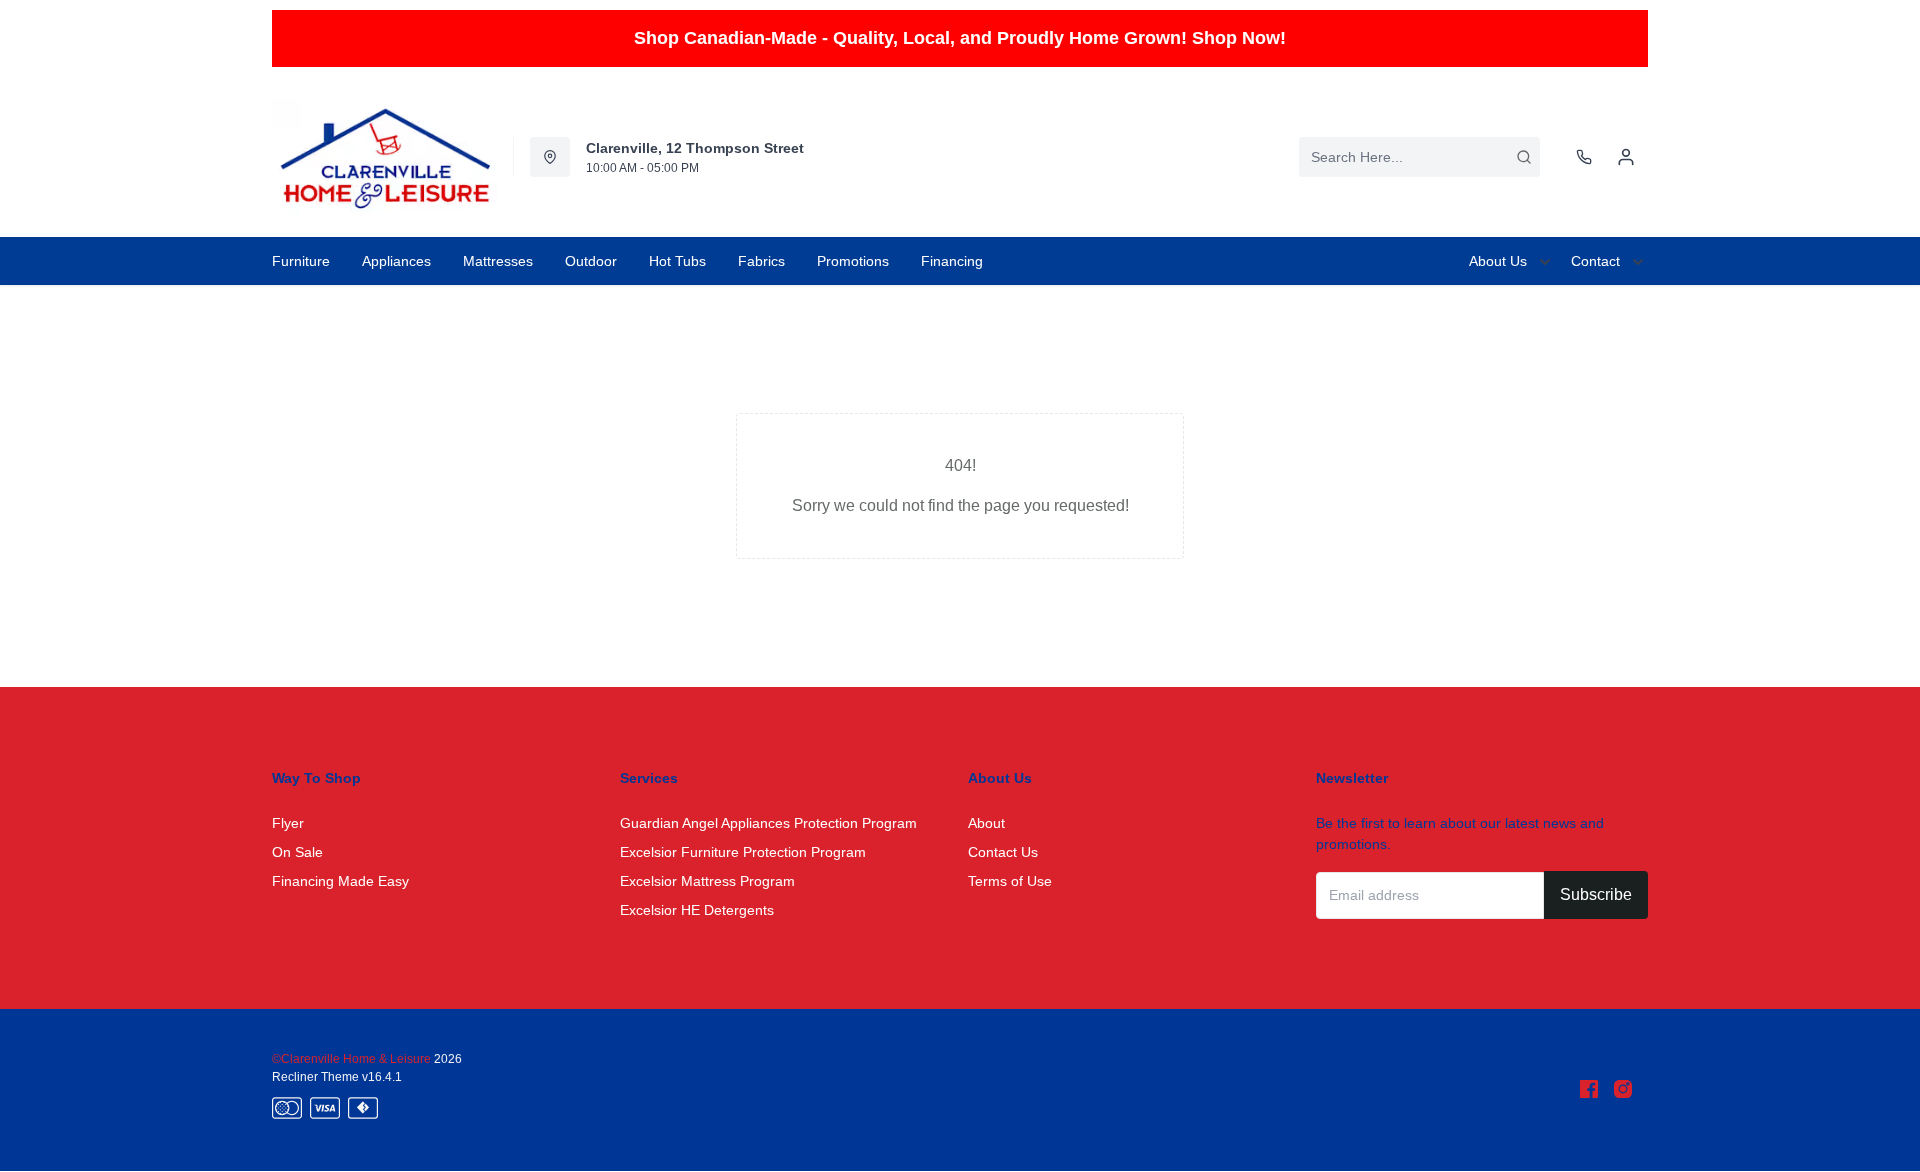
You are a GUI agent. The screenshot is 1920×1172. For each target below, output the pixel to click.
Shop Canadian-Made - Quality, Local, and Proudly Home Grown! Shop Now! (960, 38)
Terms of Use (1010, 881)
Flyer (288, 823)
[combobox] (1419, 157)
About (986, 823)
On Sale (297, 852)
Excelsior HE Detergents (697, 910)
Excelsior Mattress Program (707, 881)
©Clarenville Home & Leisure (353, 1059)
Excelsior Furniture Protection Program (743, 852)
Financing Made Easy (340, 881)
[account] (1626, 157)
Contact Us (1003, 852)
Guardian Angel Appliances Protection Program (768, 823)
